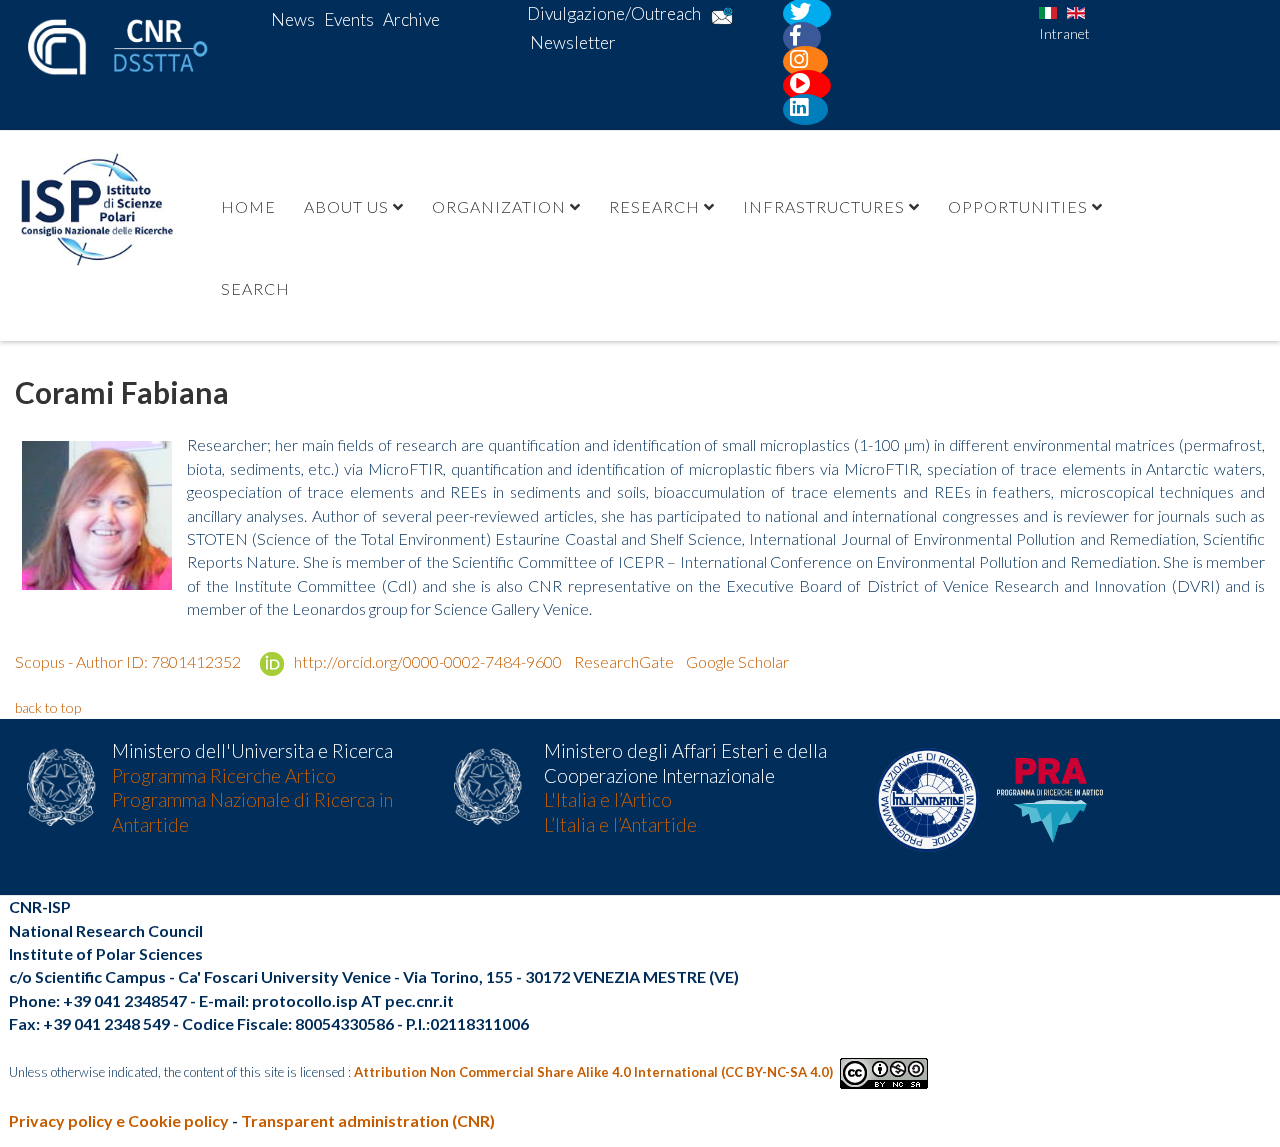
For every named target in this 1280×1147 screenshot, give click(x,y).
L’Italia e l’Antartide (620, 825)
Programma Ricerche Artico (224, 776)
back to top (48, 707)
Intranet (1064, 33)
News (293, 19)
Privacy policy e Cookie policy (119, 1120)
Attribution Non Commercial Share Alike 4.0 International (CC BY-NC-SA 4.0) (593, 1072)
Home (248, 206)
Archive (411, 19)
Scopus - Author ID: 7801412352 (129, 661)
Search (255, 288)
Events (349, 19)
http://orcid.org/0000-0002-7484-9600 (426, 661)
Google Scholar (737, 661)
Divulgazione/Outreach (614, 13)
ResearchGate (624, 661)
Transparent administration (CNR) (368, 1120)
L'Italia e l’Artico (608, 800)
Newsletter (573, 42)
